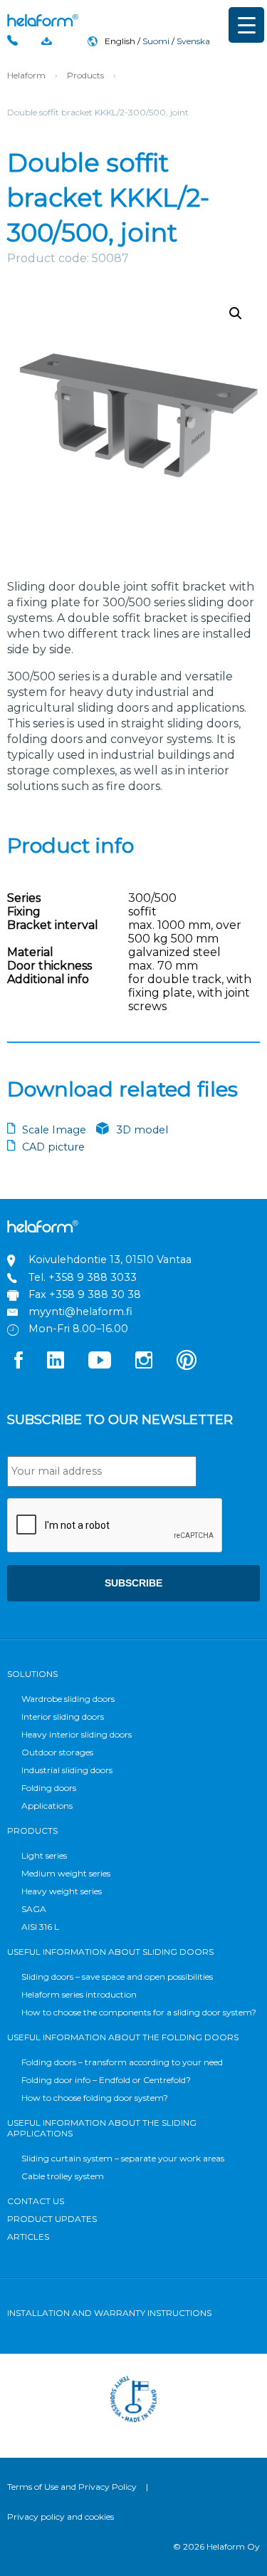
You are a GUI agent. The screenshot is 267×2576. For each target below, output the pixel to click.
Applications (47, 1806)
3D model (142, 1130)
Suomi (156, 41)
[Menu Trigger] (246, 25)
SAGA (34, 1909)
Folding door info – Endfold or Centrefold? (106, 2080)
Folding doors (49, 1788)
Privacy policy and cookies (61, 2517)
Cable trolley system (63, 2176)
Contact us (36, 2201)
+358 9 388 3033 (93, 1277)
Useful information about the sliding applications (102, 2128)
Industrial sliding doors (67, 1770)
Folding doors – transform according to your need (122, 2062)
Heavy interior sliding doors (77, 1734)
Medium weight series (66, 1873)
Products (85, 75)
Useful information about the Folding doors (123, 2037)
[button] (236, 313)
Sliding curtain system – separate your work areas (123, 2158)
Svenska (193, 41)
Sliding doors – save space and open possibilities (117, 1977)
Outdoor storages (57, 1752)
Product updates (52, 2219)
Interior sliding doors (63, 1717)
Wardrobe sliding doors (68, 1699)
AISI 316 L (40, 1927)
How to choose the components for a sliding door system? (139, 2012)
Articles (28, 2237)
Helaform (43, 20)
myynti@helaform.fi (80, 1312)
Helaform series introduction (79, 1994)
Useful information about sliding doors (110, 1952)
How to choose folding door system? (95, 2098)
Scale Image (54, 1130)
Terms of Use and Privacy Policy (72, 2487)
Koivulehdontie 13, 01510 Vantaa (110, 1260)
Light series (44, 1855)
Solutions (32, 1674)
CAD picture (53, 1147)
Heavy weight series (62, 1891)
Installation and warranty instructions (109, 2313)
